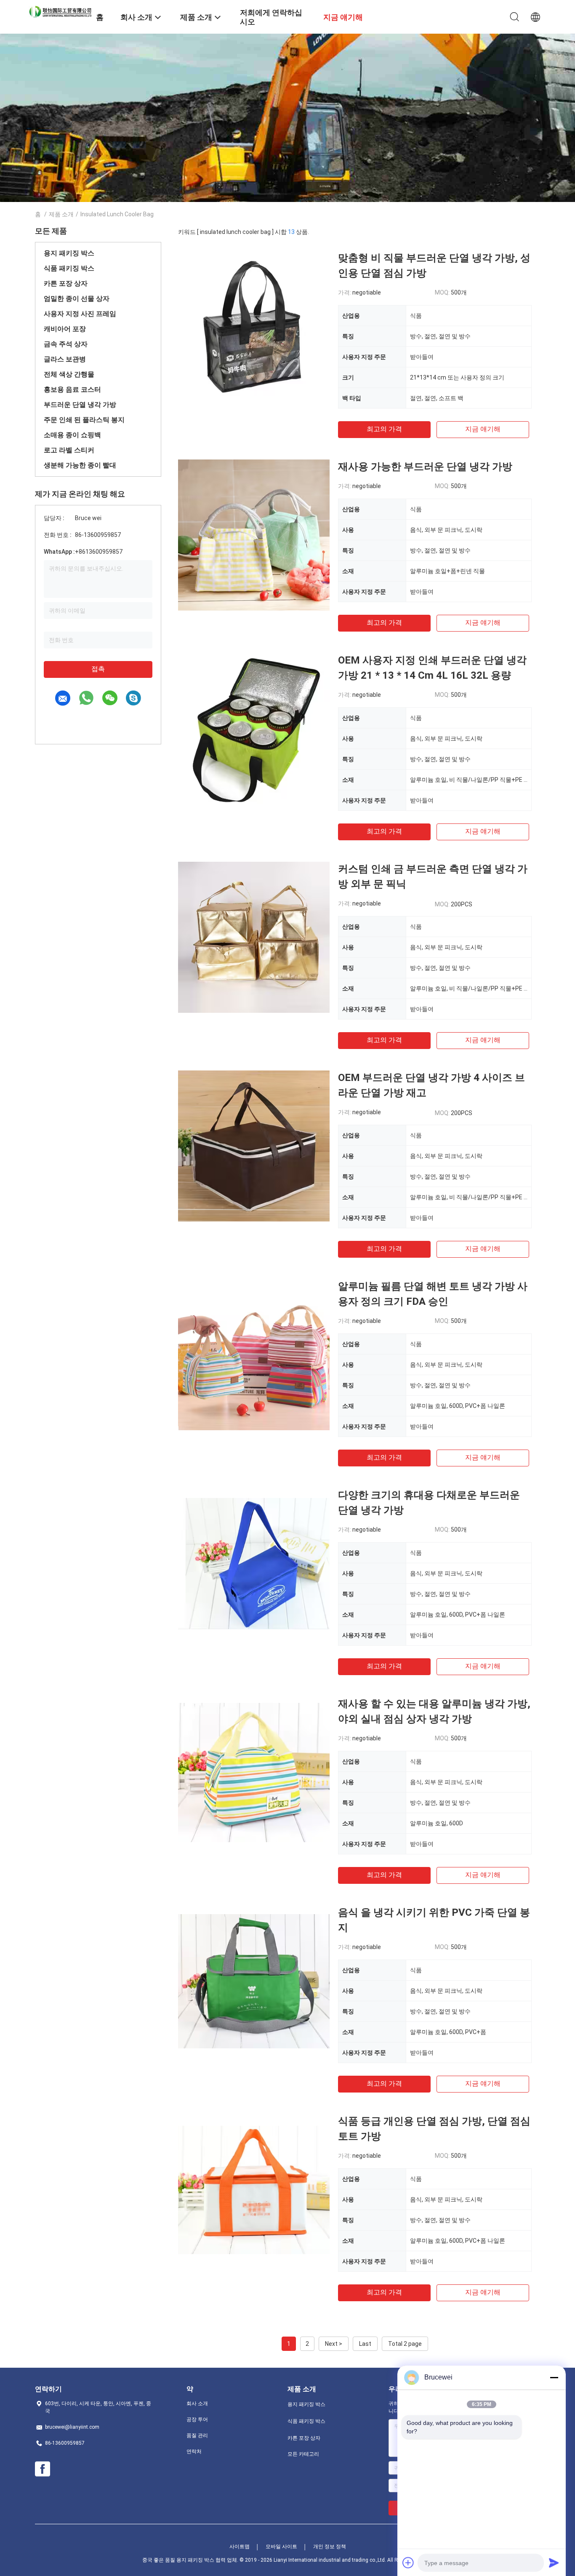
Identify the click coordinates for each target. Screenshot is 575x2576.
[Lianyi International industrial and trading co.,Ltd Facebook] (43, 2469)
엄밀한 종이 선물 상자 (77, 299)
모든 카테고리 (303, 2454)
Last (365, 2344)
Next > (334, 2344)
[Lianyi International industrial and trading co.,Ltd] (60, 11)
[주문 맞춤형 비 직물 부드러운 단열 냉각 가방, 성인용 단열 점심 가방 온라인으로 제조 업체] (254, 326)
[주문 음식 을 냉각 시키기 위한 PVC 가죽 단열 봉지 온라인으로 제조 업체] (254, 1981)
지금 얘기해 (483, 429)
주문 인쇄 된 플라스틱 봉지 (84, 420)
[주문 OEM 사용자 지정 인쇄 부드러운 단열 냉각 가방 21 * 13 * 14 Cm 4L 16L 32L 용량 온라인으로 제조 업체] (254, 728)
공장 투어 (197, 2419)
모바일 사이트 (281, 2547)
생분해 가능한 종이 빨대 (80, 465)
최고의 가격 (384, 429)
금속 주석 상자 (66, 344)
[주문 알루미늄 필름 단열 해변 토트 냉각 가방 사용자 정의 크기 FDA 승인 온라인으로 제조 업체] (254, 1354)
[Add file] (408, 2563)
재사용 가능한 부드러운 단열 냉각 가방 (425, 467)
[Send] (554, 2563)
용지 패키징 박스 (69, 253)
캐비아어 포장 (65, 329)
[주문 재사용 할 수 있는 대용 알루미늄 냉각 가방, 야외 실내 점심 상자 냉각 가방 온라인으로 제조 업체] (254, 1772)
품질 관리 (197, 2435)
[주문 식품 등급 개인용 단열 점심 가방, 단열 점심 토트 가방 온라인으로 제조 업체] (254, 2189)
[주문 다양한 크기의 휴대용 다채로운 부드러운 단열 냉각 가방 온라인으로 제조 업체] (254, 1563)
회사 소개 (197, 2403)
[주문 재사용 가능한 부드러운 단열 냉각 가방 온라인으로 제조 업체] (254, 535)
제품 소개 (61, 214)
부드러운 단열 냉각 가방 (80, 405)
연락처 (194, 2451)
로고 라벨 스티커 (69, 450)
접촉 (98, 669)
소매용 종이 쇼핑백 (72, 435)
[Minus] (554, 2377)
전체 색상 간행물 (69, 374)
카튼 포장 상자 (66, 283)
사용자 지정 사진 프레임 (80, 314)
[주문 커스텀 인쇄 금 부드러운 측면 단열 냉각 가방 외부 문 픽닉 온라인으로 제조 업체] (254, 937)
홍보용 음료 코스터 (72, 389)
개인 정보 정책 (330, 2547)
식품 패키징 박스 (69, 268)
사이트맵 (240, 2547)
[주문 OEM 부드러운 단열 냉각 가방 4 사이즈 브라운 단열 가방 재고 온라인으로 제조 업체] (254, 1146)
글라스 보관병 (65, 359)
